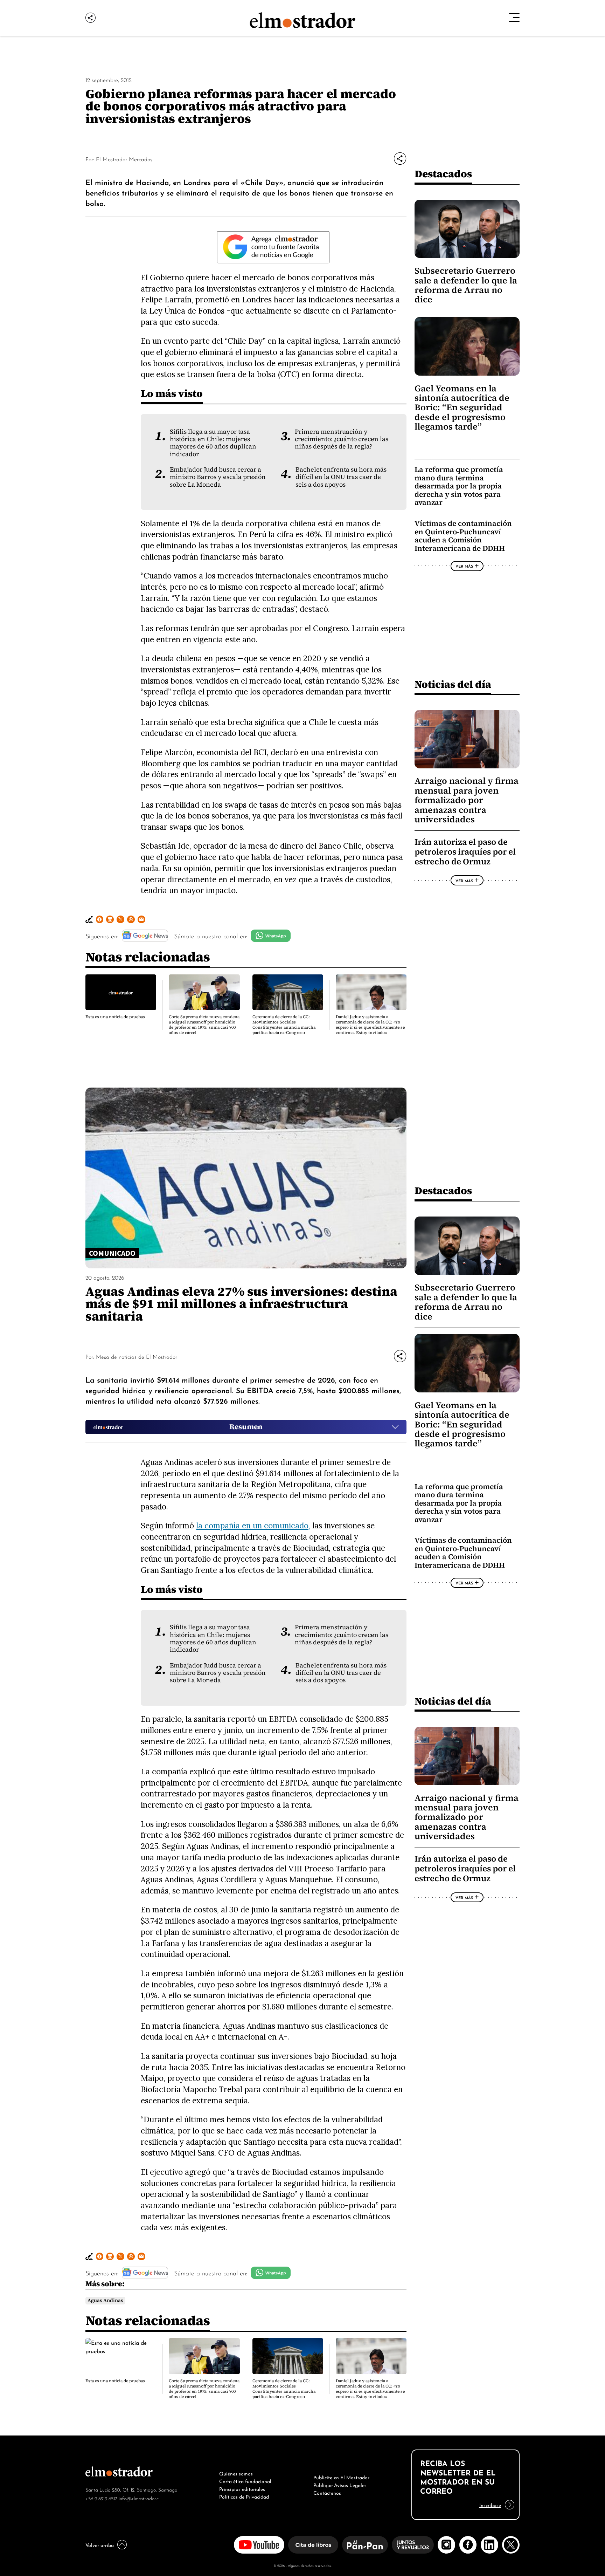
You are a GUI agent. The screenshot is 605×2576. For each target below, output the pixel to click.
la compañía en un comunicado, (253, 1525)
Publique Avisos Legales (340, 2485)
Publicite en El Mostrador (341, 2477)
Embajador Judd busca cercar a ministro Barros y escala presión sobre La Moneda (218, 477)
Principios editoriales (242, 2488)
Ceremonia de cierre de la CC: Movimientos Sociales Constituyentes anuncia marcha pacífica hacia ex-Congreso (284, 1025)
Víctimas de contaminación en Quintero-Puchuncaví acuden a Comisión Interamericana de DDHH (463, 536)
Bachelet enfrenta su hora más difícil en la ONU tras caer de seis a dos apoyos (341, 477)
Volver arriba (100, 2544)
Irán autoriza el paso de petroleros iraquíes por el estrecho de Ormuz (465, 852)
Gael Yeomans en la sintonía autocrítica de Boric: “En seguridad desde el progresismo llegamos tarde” (462, 408)
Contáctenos (327, 2492)
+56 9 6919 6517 (101, 2498)
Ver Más (464, 566)
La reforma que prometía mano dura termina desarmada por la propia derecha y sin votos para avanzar (459, 486)
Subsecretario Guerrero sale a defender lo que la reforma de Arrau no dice (466, 285)
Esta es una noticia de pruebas (115, 1017)
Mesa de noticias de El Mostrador (137, 1356)
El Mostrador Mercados (124, 159)
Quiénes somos (236, 2473)
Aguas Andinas (105, 2300)
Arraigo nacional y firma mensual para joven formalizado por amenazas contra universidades (467, 800)
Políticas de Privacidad (244, 2496)
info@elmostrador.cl (139, 2498)
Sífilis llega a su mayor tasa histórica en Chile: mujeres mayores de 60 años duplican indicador (213, 443)
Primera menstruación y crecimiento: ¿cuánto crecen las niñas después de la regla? (342, 439)
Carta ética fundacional (245, 2481)
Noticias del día (453, 684)
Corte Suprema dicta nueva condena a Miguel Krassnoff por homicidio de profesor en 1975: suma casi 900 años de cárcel (204, 1025)
